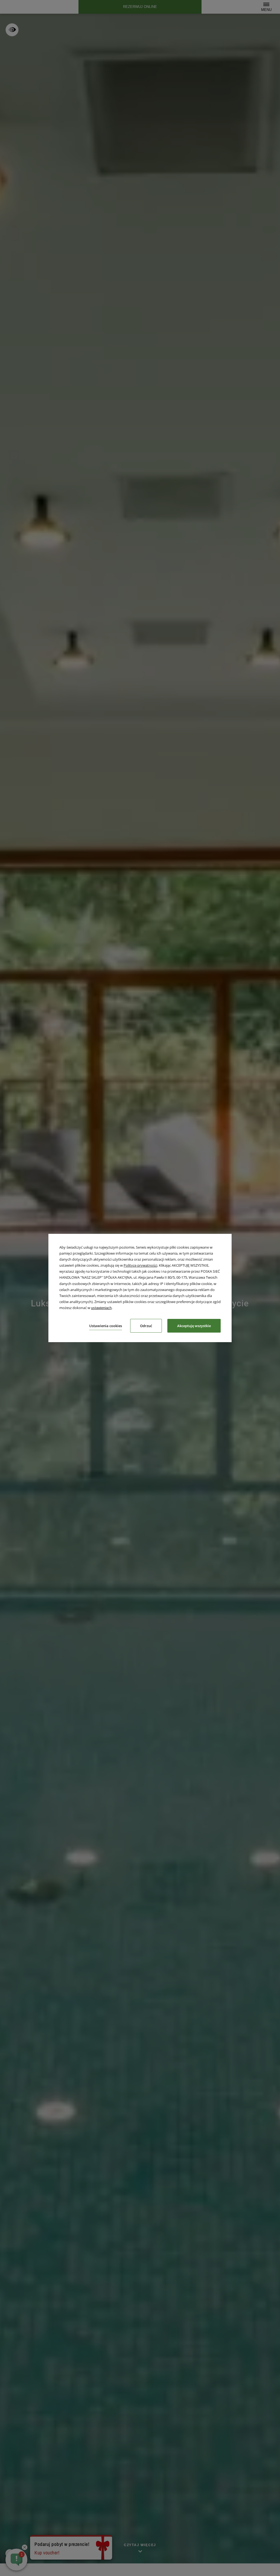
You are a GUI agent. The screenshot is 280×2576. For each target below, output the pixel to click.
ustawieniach (101, 1308)
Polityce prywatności (140, 1265)
